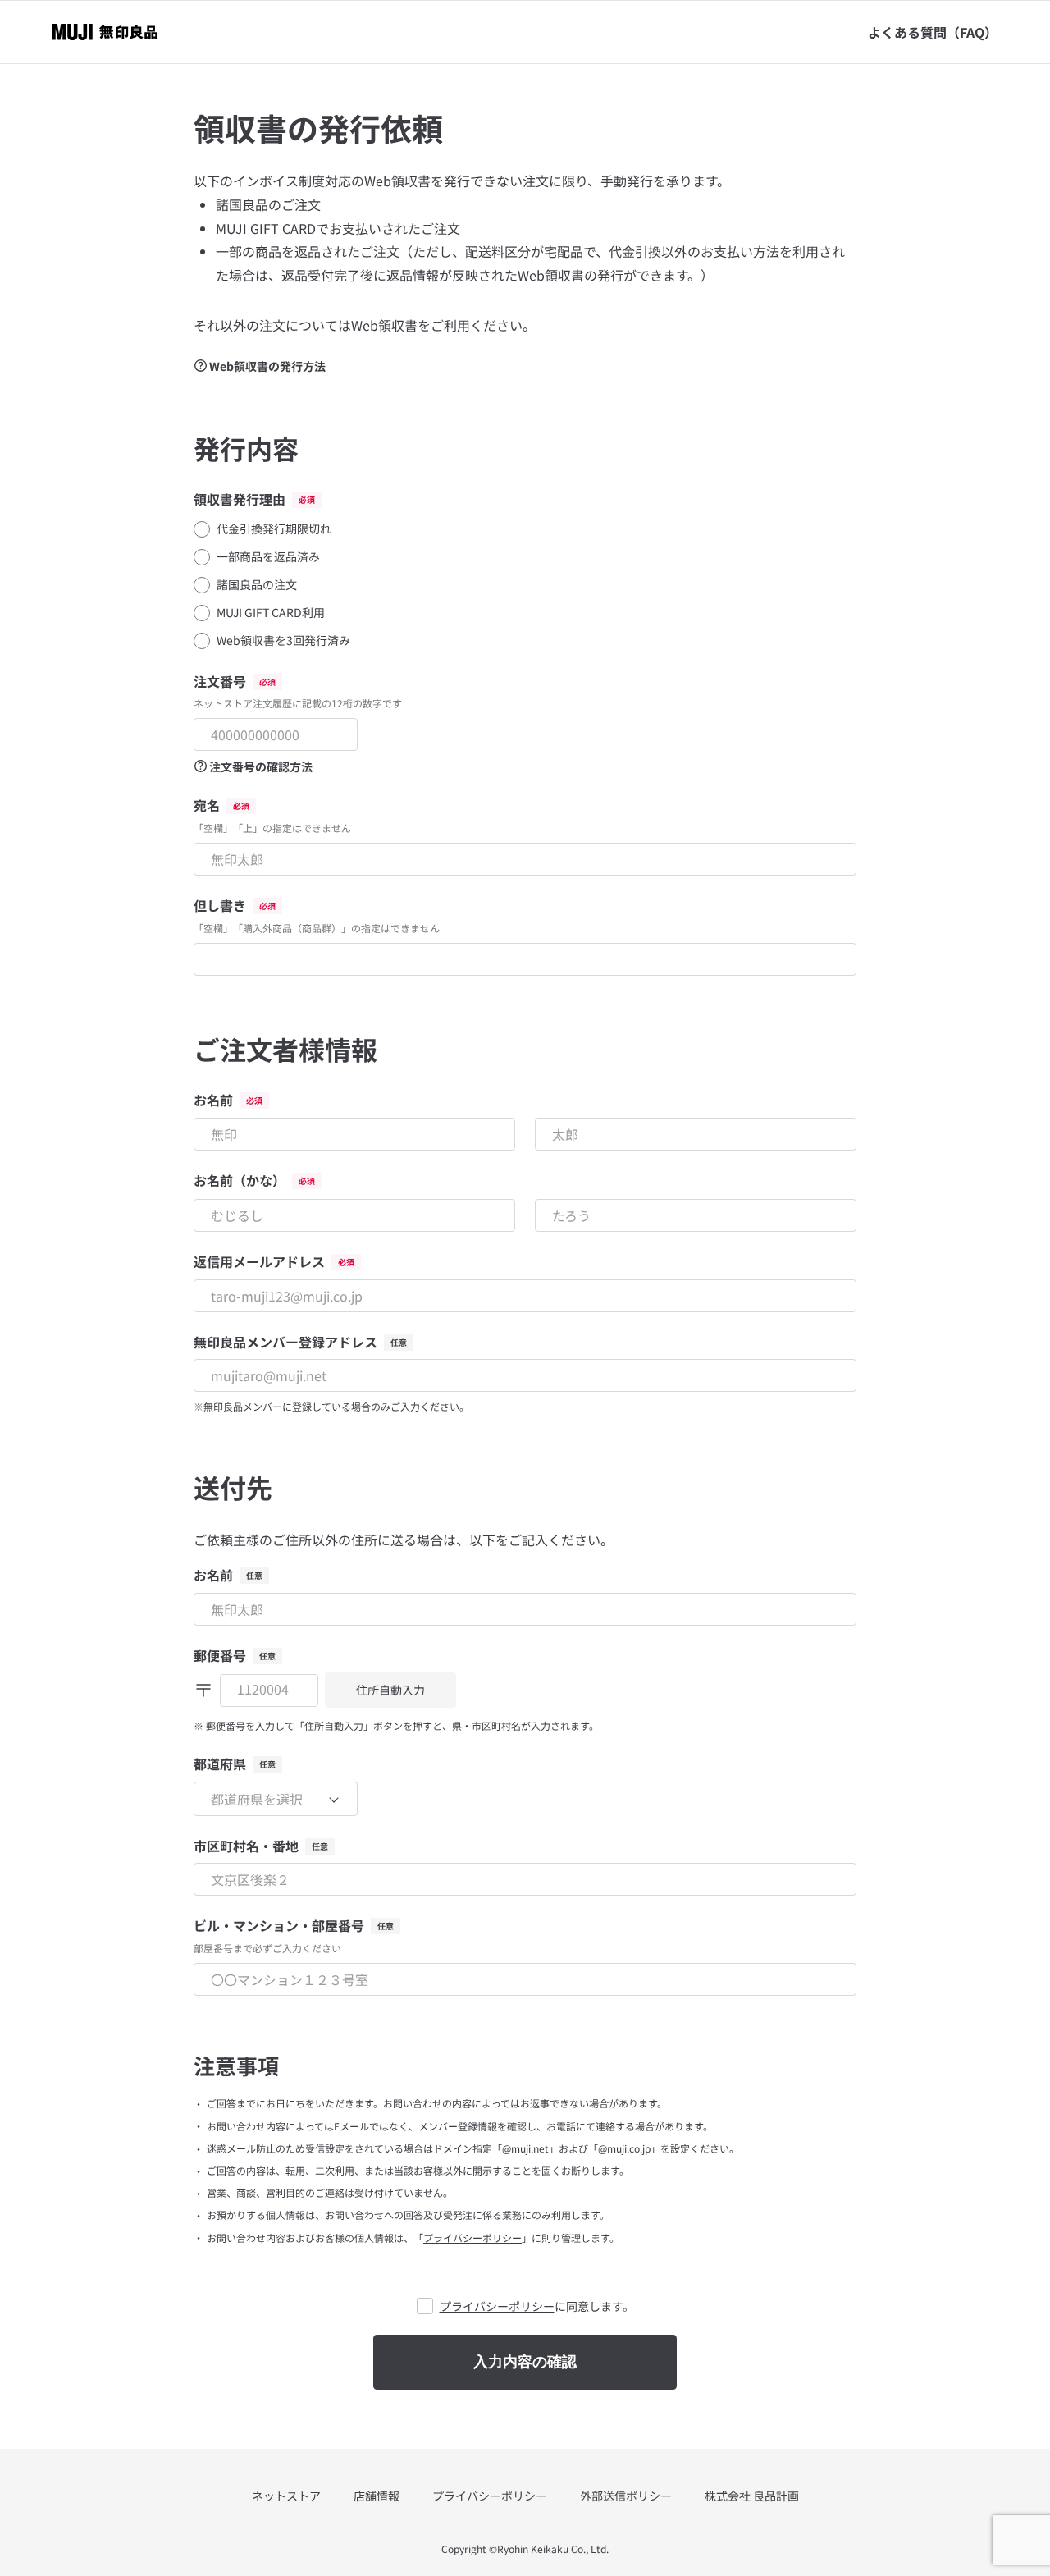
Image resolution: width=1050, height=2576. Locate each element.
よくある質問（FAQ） (933, 32)
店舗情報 (377, 2496)
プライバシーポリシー (472, 2237)
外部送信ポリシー (626, 2496)
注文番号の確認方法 (261, 766)
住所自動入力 (390, 1690)
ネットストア (286, 2496)
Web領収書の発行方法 (267, 366)
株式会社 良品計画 (752, 2496)
